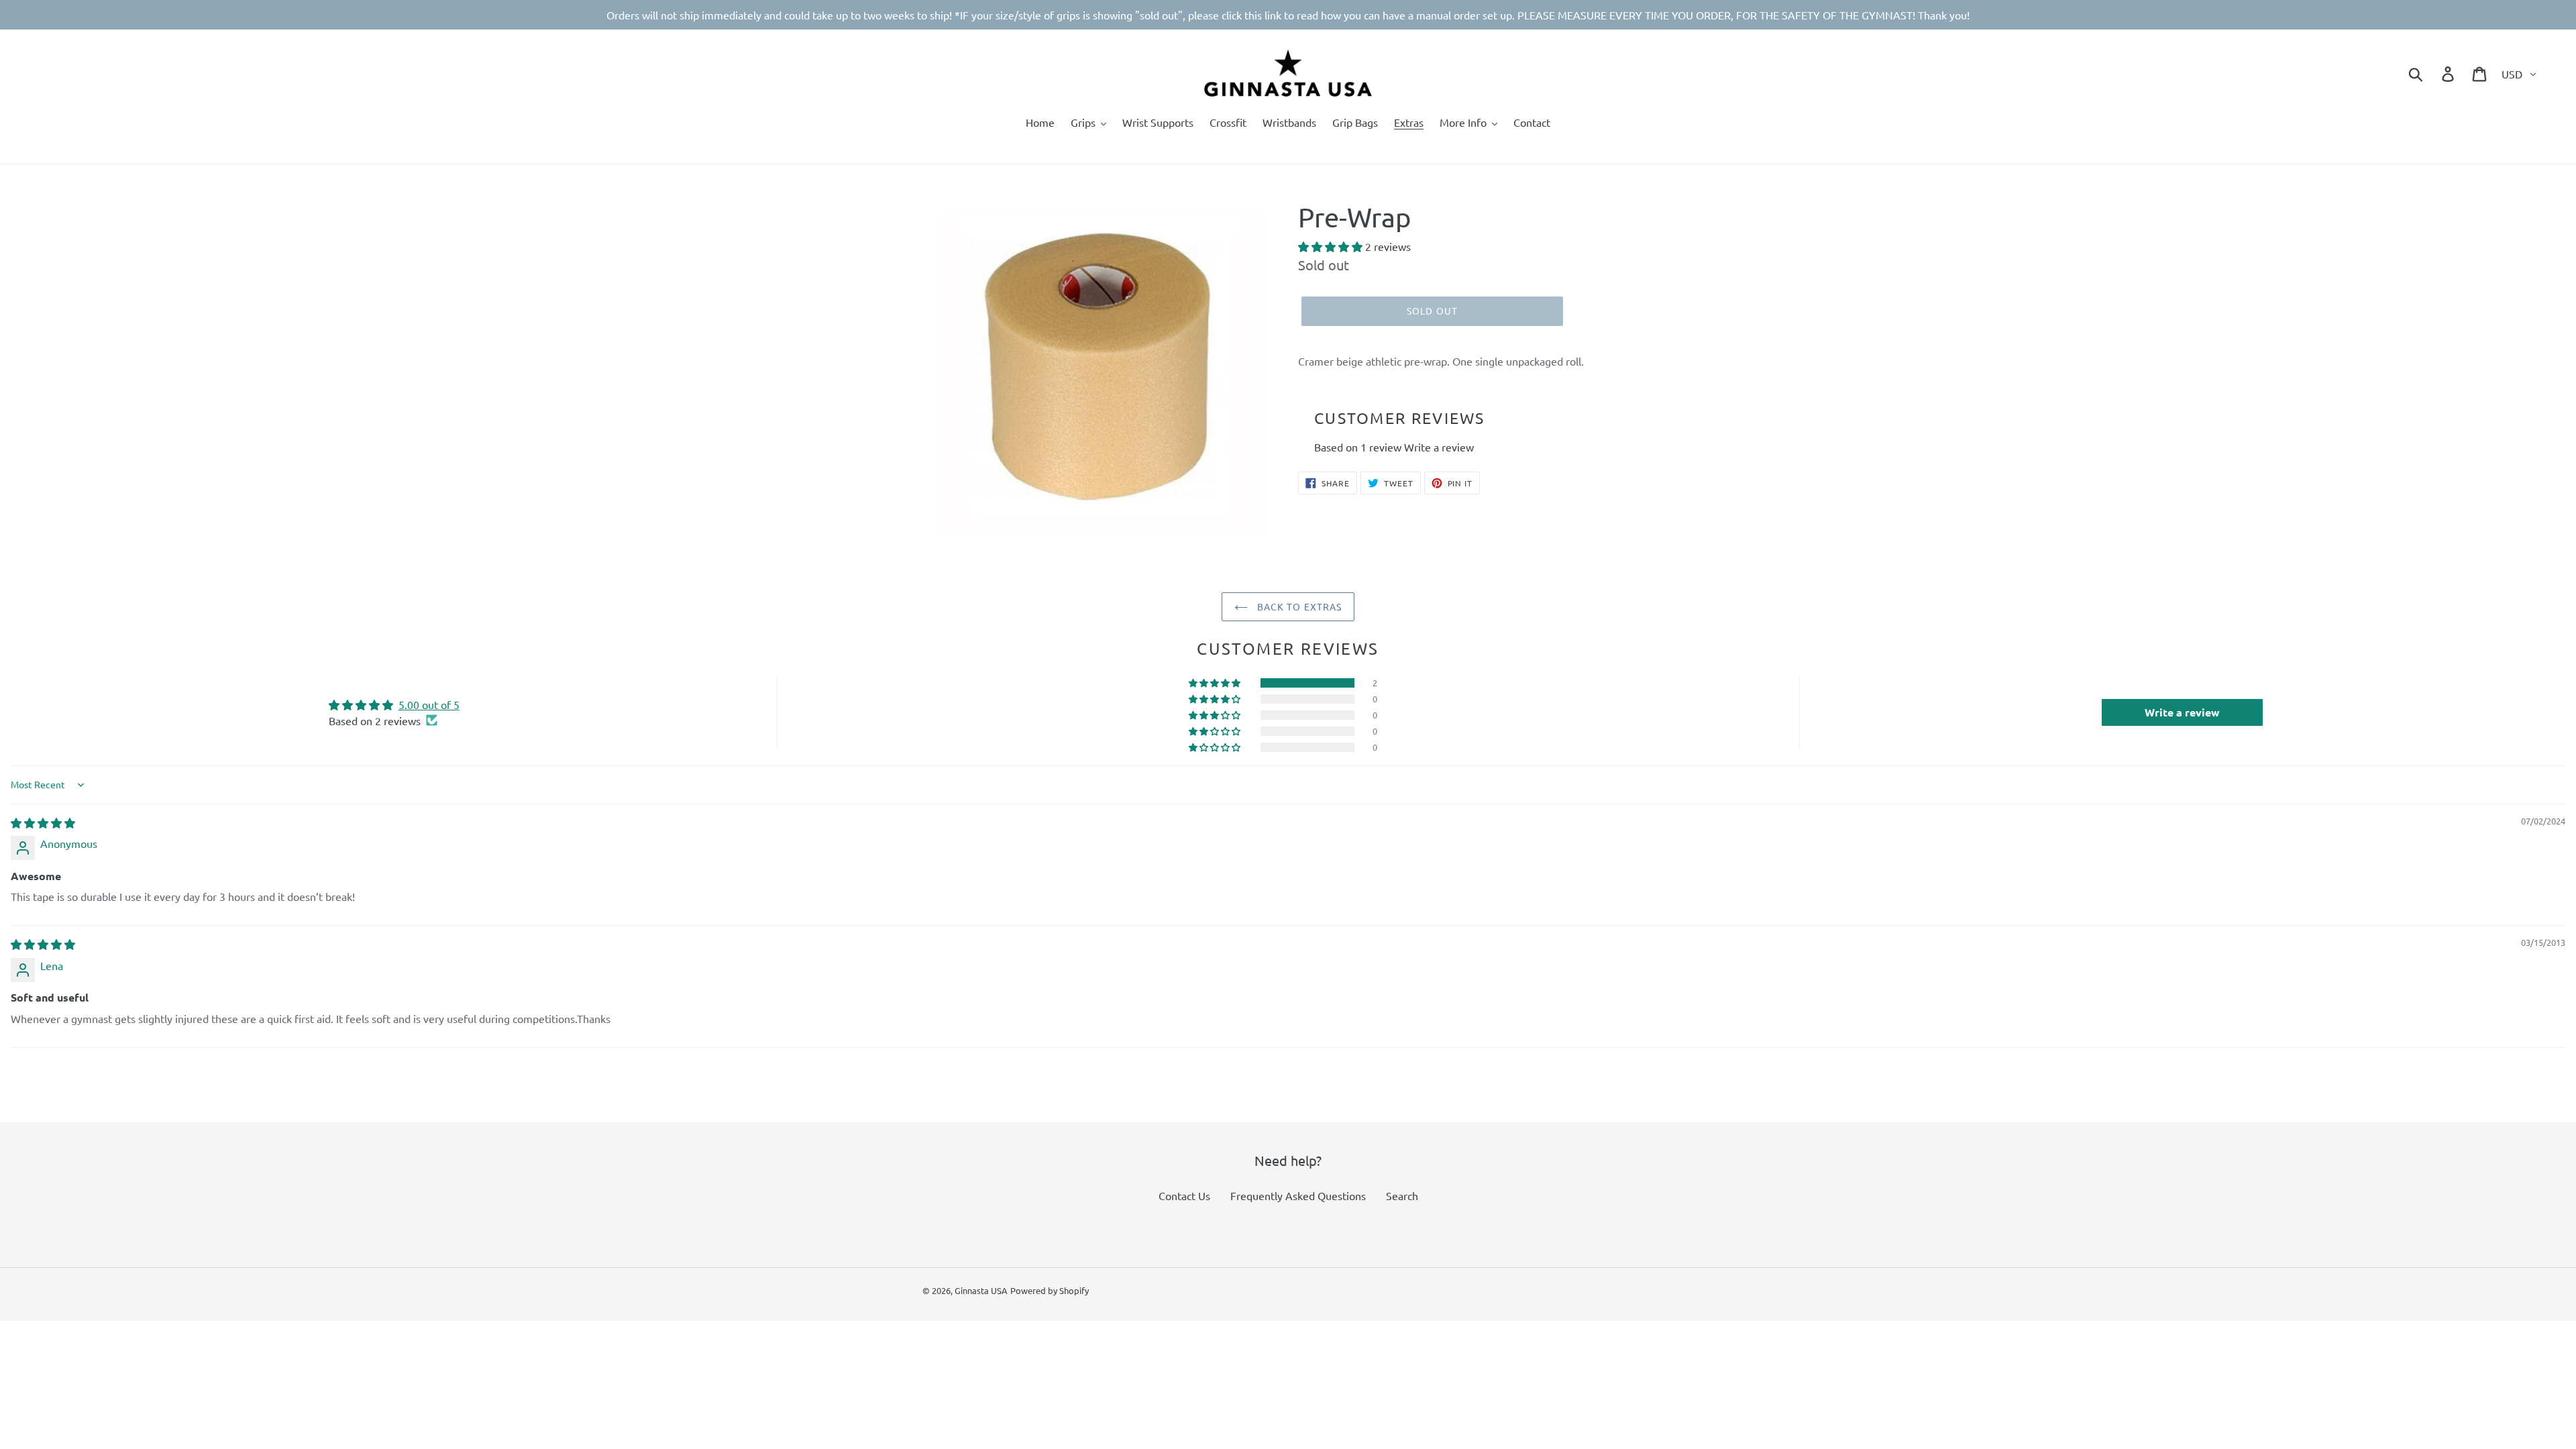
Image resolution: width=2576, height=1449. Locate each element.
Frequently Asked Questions (1298, 1195)
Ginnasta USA (981, 1290)
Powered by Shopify (1050, 1290)
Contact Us (1184, 1195)
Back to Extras (1298, 606)
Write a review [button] (2182, 712)
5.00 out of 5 (429, 704)
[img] (43, 822)
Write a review (1439, 447)
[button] (1332, 246)
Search (1402, 1195)
